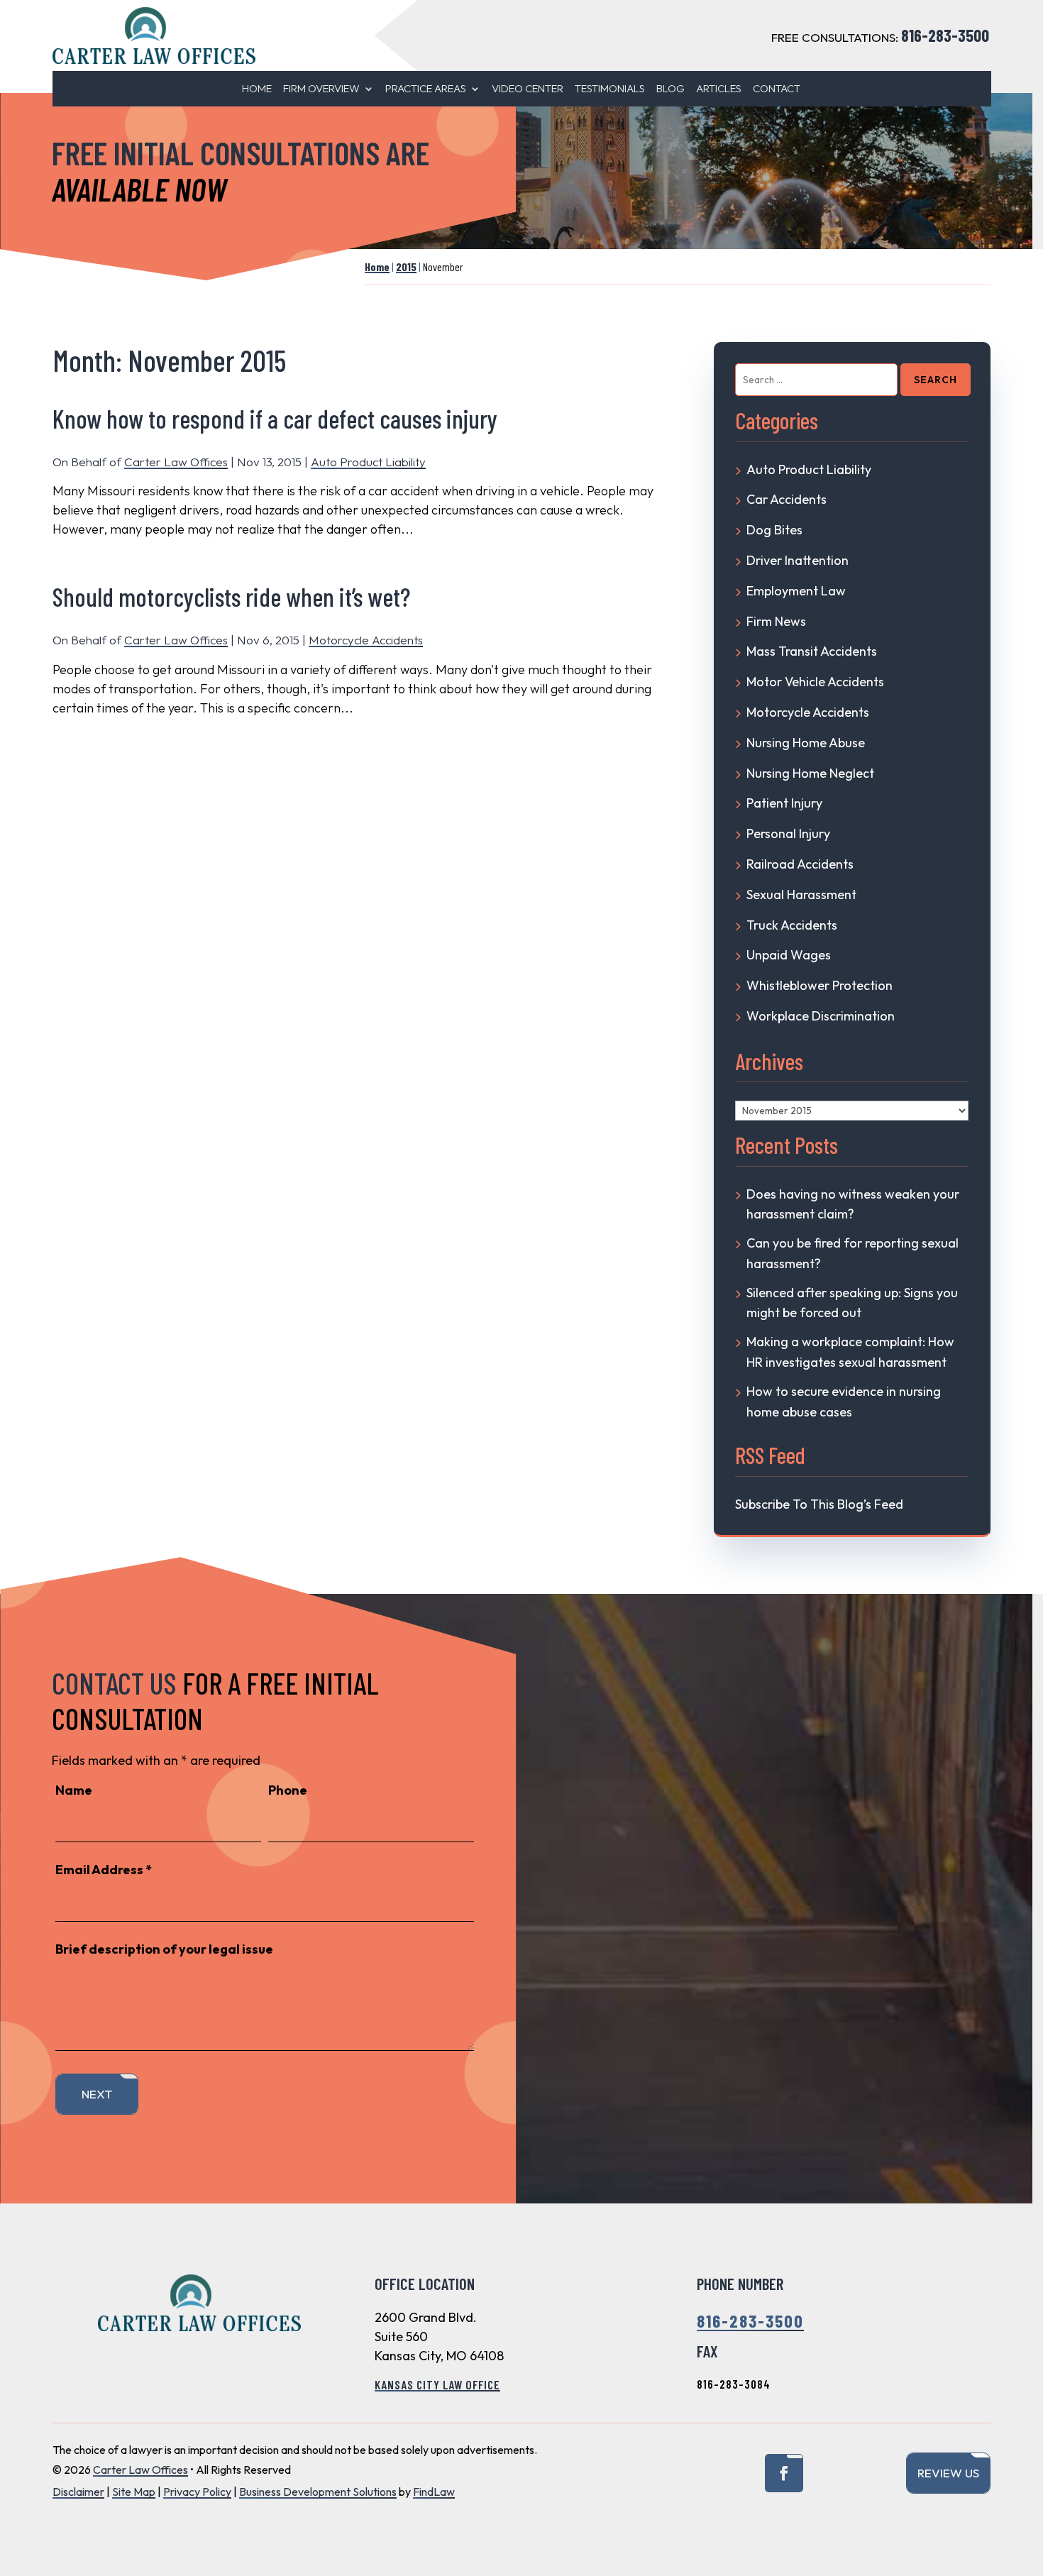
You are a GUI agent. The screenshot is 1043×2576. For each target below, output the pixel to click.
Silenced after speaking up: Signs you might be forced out (852, 1303)
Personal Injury (788, 833)
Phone (288, 1790)
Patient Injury (784, 803)
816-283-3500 (945, 35)
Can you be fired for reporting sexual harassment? (852, 1253)
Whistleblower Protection (819, 985)
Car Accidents (787, 499)
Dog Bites (774, 530)
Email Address (104, 1870)
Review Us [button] (948, 2473)
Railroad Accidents (800, 864)
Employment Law (796, 591)
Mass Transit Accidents (812, 651)
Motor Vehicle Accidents (815, 682)
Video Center (528, 89)
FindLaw (434, 2492)
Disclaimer (78, 2492)
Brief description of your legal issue (164, 1949)
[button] (1024, 2472)
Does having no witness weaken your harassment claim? (853, 1204)
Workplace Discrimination (821, 1016)
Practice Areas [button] (426, 89)
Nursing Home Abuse (806, 743)
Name (74, 1790)
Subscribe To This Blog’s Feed (819, 1504)
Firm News (776, 621)
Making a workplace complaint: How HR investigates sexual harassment (850, 1352)
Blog (670, 89)
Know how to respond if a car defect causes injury (275, 418)
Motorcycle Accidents (366, 640)
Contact (777, 89)
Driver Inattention (798, 560)
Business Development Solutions (318, 2492)
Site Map (134, 2492)
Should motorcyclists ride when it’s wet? (231, 596)
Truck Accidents (792, 925)
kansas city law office (437, 2384)
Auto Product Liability (368, 462)
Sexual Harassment (801, 895)
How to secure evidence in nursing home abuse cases (844, 1402)
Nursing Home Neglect (810, 773)
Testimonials (610, 89)
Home (257, 89)
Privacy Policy (197, 2492)
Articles (719, 89)
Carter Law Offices (176, 462)
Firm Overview (321, 89)
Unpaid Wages (789, 955)
